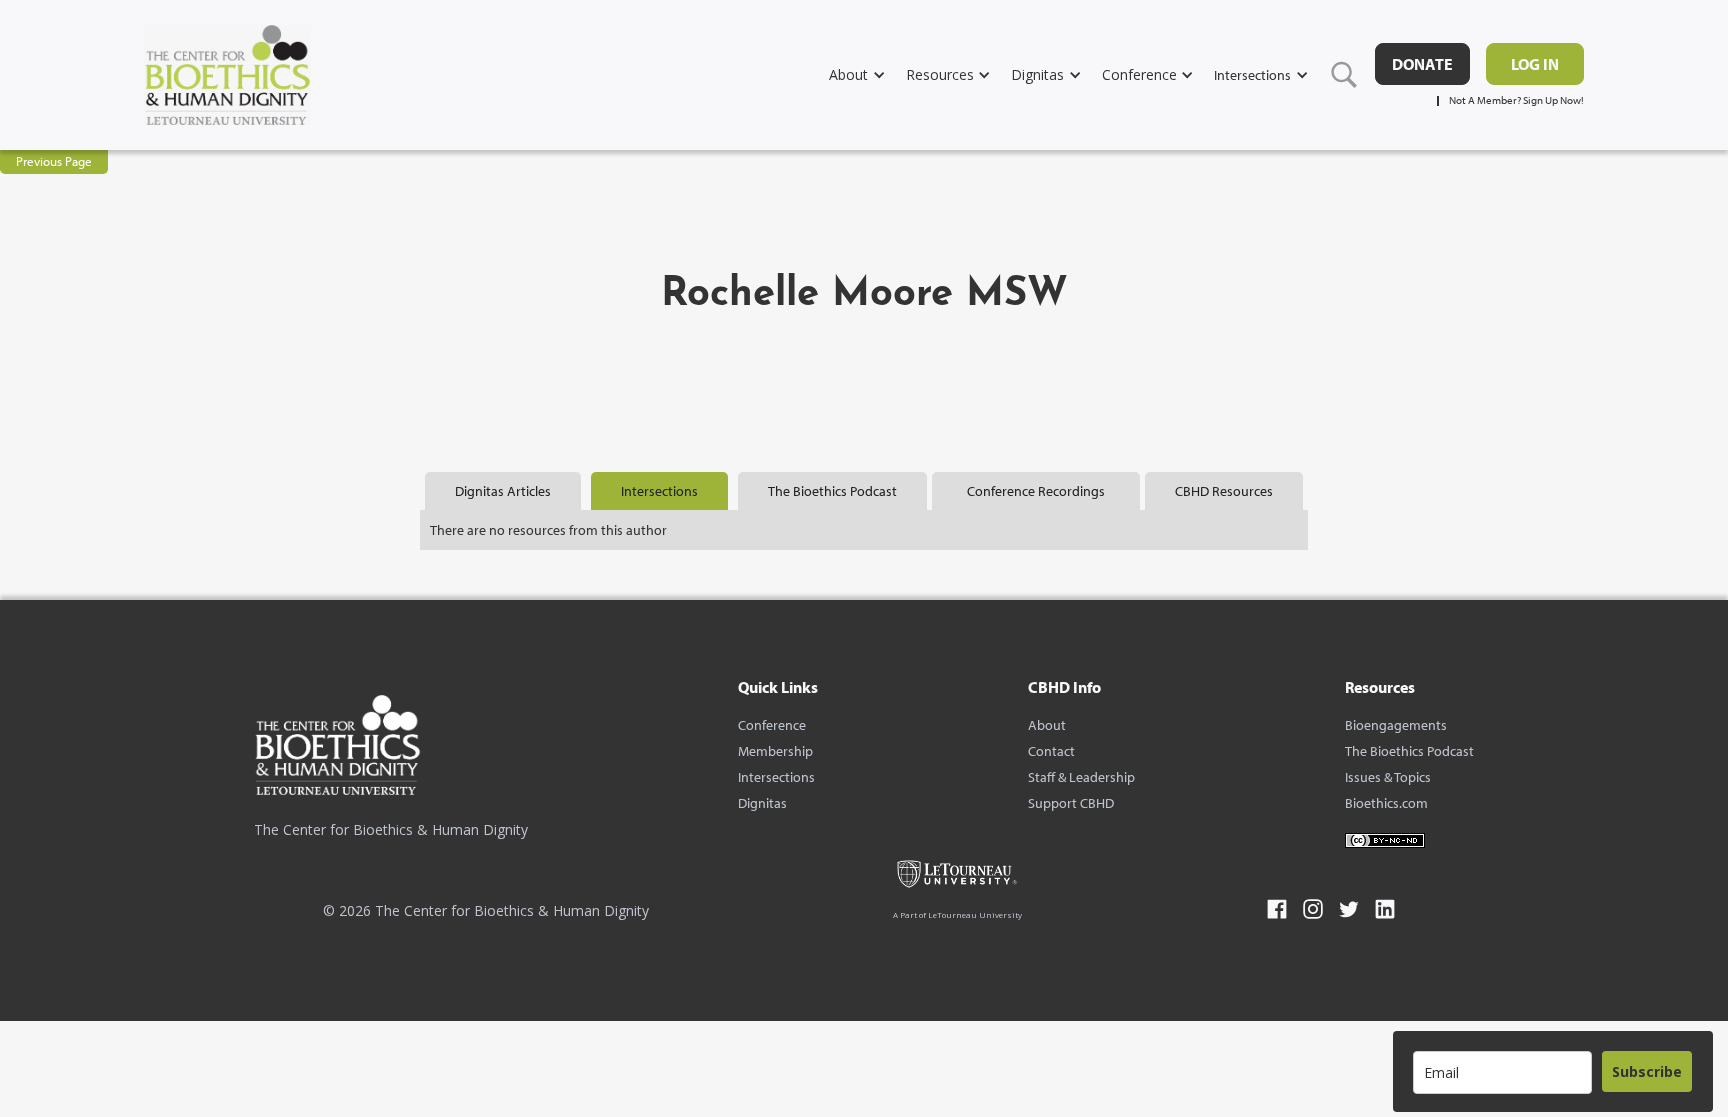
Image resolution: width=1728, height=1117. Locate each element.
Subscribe (1647, 1071)
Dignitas (762, 803)
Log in (1535, 64)
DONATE (1422, 64)
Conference (772, 725)
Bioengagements (1396, 725)
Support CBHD (1071, 803)
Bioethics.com (1386, 803)
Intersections (776, 777)
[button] (867, 74)
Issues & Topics (1388, 777)
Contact (1051, 751)
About (1047, 725)
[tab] (503, 491)
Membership (775, 751)
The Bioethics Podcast (1409, 751)
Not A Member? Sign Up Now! (1516, 100)
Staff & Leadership (1081, 777)
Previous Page (54, 161)
